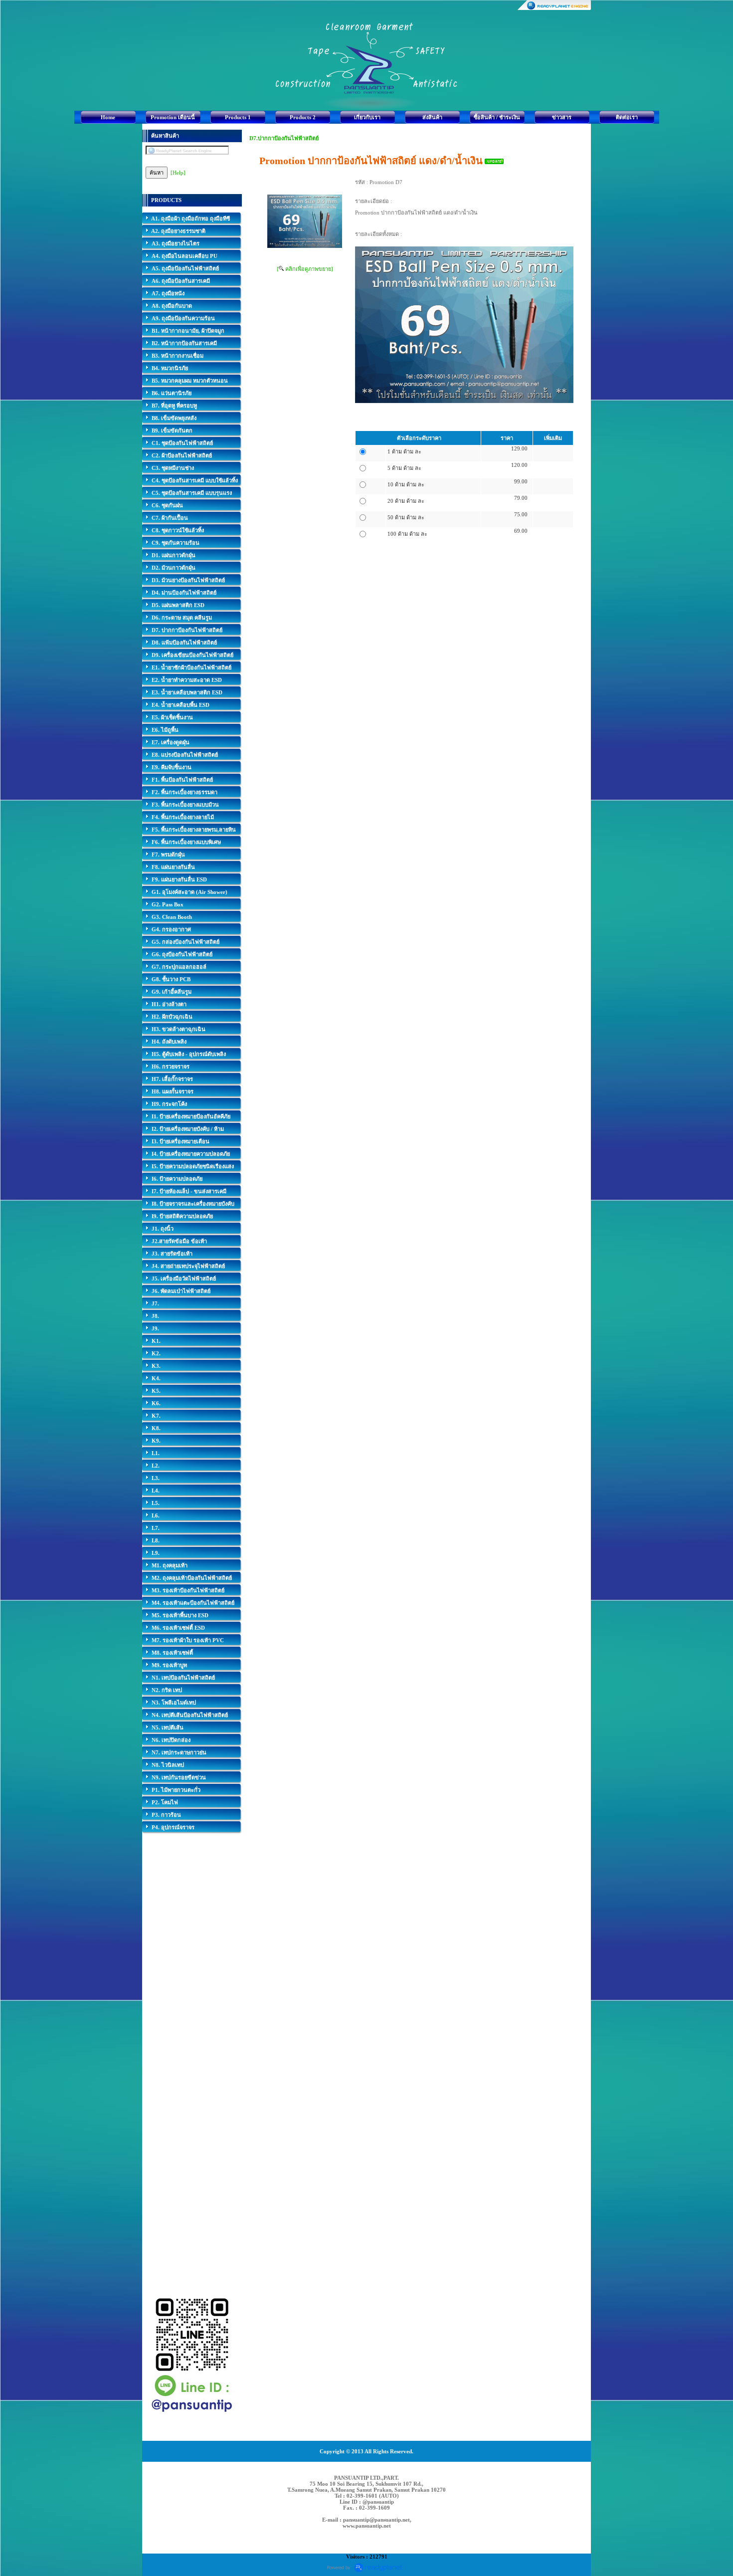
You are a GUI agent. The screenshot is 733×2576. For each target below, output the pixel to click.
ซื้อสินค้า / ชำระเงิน (497, 117)
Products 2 (303, 117)
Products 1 (238, 117)
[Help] (178, 173)
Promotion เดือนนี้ (173, 117)
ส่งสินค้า (432, 117)
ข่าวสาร (562, 117)
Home (108, 117)
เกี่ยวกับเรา (367, 117)
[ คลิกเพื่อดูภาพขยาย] (305, 269)
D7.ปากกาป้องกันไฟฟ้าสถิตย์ (284, 138)
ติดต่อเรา (627, 117)
